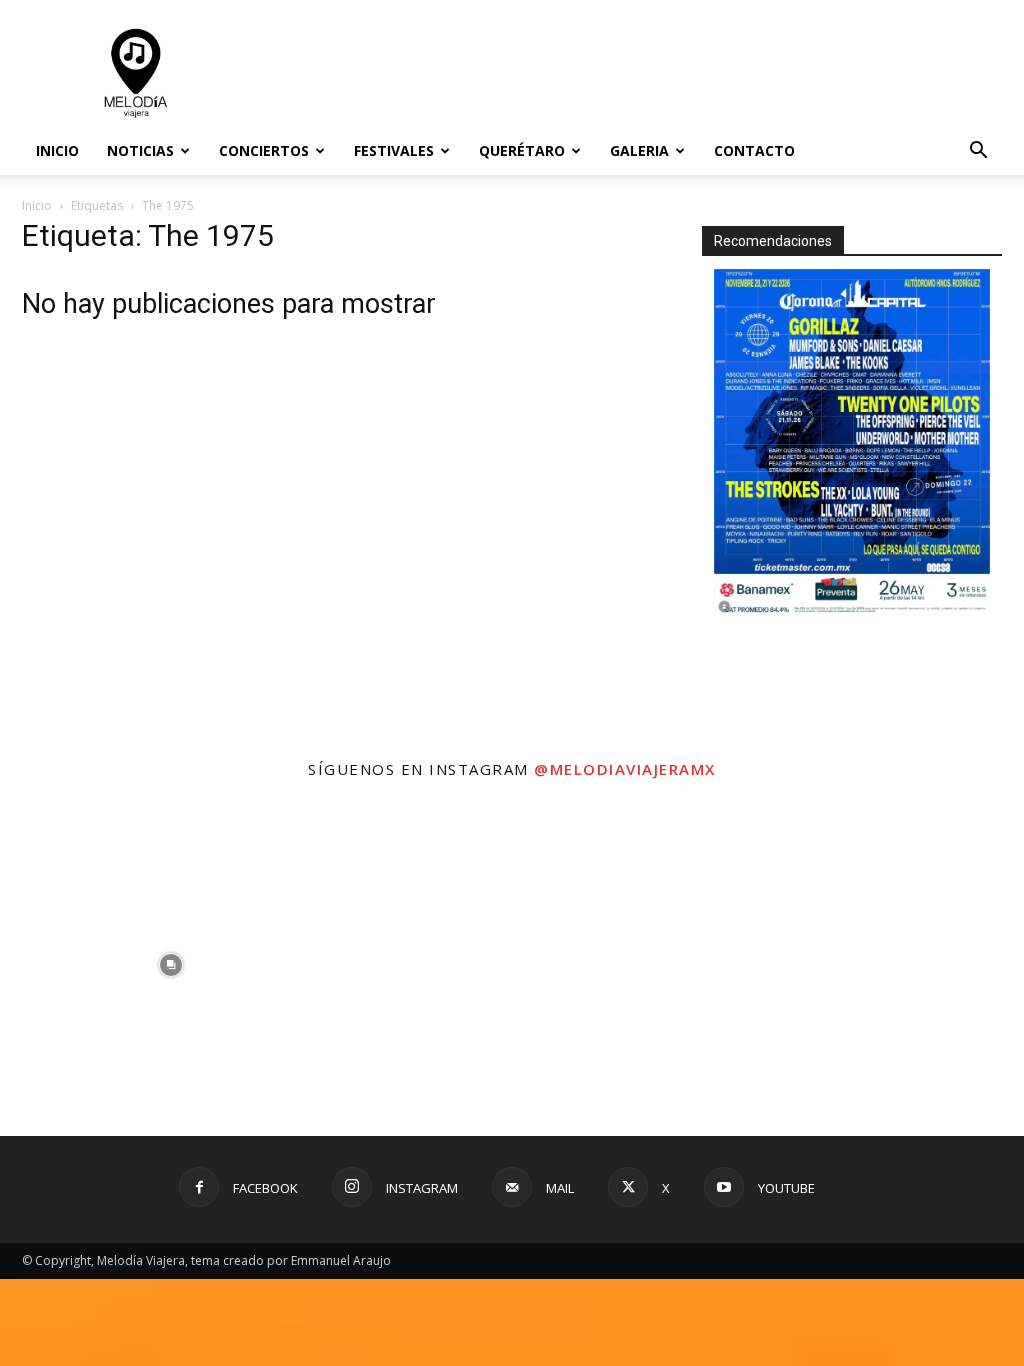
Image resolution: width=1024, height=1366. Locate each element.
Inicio (57, 150)
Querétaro (522, 150)
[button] (978, 152)
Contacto (754, 150)
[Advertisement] (638, 73)
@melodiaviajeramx (625, 769)
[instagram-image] (170, 964)
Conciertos (264, 150)
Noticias (140, 150)
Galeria (639, 150)
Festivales (394, 150)
